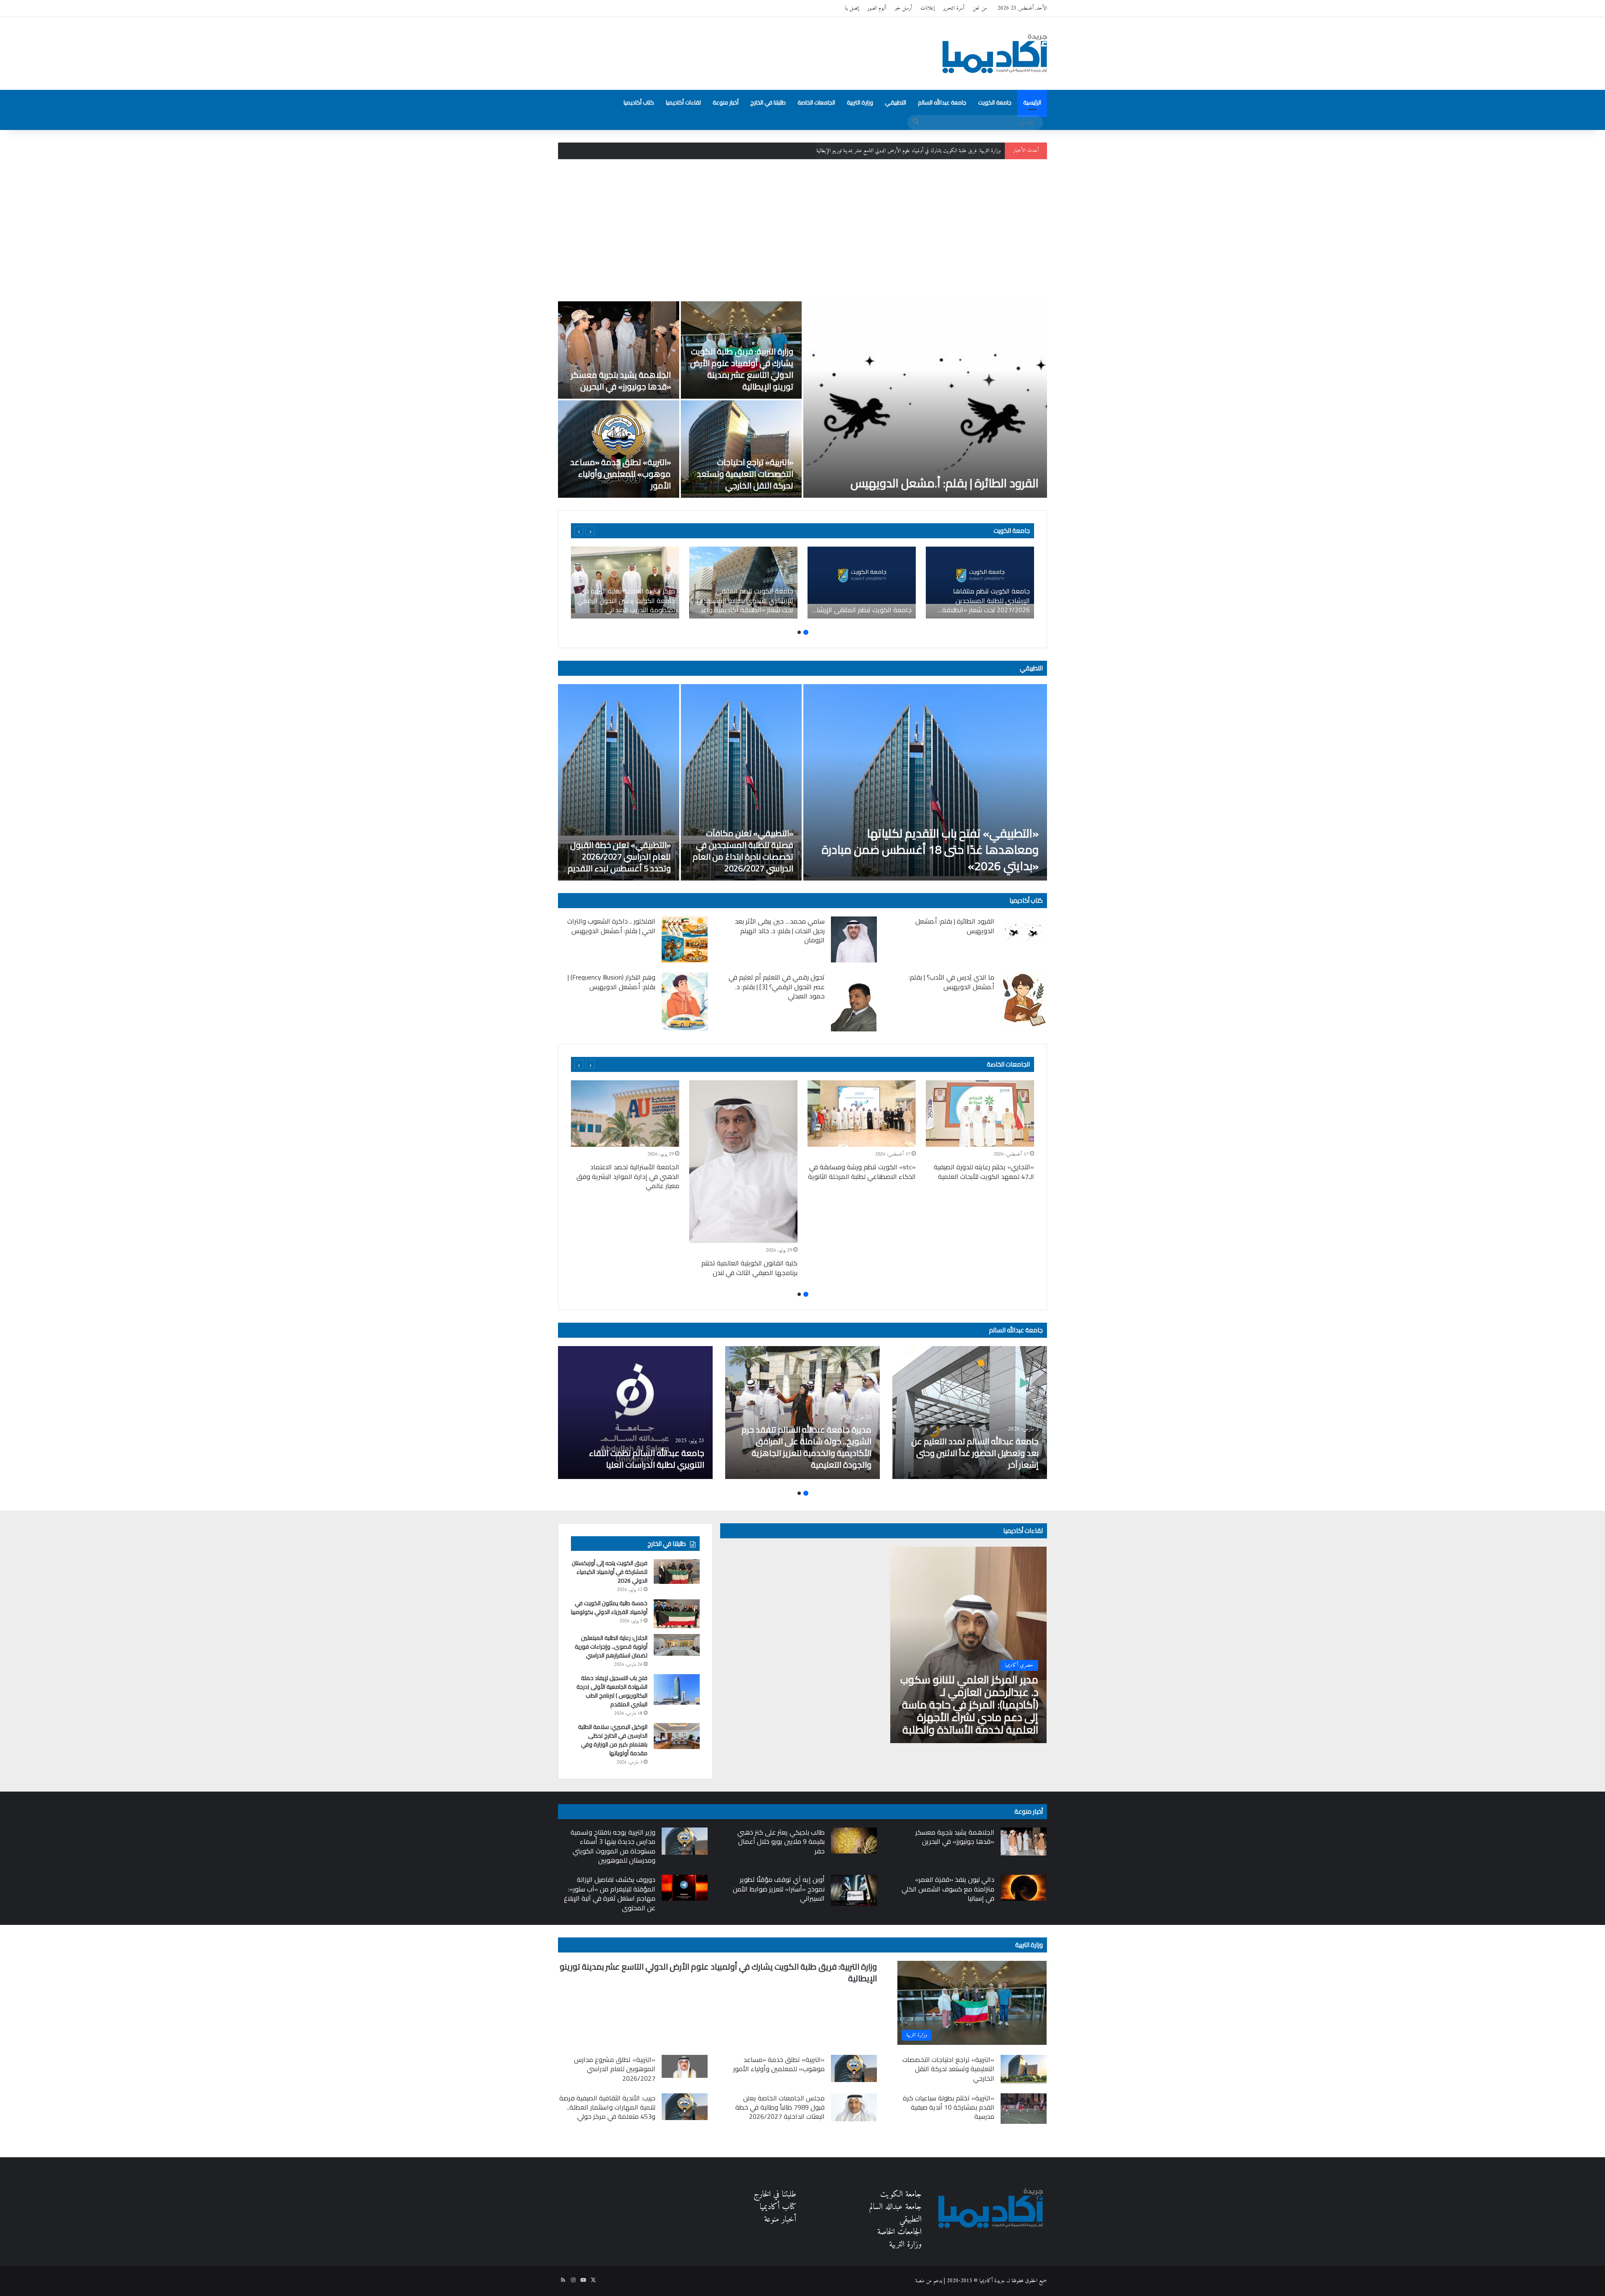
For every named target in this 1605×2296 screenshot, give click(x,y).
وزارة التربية (860, 102)
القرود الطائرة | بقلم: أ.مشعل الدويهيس (945, 483)
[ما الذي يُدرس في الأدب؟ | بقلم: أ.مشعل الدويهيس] (1024, 999)
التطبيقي (895, 102)
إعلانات (927, 8)
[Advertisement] (802, 230)
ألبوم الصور (877, 8)
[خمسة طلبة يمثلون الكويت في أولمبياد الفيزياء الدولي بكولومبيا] (677, 1614)
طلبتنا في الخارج (768, 102)
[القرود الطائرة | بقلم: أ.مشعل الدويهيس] (925, 400)
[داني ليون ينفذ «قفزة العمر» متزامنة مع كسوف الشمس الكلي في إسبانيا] (1024, 1888)
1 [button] (806, 632)
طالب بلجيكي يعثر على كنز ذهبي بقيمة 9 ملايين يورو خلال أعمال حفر (781, 1842)
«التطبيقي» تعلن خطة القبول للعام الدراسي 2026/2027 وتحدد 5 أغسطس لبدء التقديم (619, 857)
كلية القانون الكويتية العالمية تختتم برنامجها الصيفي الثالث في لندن (749, 1268)
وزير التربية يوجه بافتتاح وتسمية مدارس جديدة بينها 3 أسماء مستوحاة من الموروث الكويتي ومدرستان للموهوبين (613, 1846)
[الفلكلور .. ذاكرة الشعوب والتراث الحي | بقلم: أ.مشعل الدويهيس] (685, 939)
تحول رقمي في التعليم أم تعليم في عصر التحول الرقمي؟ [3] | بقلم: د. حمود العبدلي (777, 986)
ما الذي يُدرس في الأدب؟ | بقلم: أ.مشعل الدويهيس (952, 982)
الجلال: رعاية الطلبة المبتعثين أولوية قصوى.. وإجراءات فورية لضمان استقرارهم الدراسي (611, 1647)
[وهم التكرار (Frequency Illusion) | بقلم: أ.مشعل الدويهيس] (685, 1002)
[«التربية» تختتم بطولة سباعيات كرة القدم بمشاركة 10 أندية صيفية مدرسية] (1024, 2109)
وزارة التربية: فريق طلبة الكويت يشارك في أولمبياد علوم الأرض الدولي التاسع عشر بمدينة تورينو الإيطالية (742, 369)
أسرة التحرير (954, 8)
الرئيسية (1032, 102)
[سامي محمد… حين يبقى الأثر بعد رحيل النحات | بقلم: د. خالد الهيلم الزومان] (854, 939)
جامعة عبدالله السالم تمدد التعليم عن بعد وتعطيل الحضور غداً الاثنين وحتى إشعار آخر (975, 1453)
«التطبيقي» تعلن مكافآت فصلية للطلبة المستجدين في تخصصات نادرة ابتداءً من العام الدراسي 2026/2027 (743, 851)
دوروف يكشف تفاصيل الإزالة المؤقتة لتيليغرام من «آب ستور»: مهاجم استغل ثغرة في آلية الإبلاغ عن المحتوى (610, 1893)
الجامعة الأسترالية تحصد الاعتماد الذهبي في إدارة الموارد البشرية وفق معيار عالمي (628, 1176)
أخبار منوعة (726, 102)
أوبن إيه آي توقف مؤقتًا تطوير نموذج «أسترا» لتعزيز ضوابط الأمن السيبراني (779, 1889)
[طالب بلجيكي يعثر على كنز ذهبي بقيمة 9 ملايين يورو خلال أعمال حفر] (854, 1840)
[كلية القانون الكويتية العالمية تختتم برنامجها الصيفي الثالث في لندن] (743, 1162)
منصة (920, 2281)
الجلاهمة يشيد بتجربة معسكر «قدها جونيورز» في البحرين (621, 381)
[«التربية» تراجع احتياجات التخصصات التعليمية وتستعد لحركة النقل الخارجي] (741, 449)
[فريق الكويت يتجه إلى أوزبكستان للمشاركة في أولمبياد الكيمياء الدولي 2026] (677, 1571)
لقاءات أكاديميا (683, 102)
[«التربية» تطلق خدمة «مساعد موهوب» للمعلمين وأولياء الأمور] (619, 449)
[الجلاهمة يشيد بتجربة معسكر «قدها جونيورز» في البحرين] (619, 350)
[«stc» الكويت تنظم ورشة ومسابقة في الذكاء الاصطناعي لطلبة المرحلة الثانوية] (862, 1114)
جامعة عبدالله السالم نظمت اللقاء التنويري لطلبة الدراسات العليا (647, 1459)
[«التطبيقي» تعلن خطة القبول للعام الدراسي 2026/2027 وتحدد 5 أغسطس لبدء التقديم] (619, 782)
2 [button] (799, 632)
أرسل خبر (903, 8)
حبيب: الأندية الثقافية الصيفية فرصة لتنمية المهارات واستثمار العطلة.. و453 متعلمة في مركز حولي (607, 2107)
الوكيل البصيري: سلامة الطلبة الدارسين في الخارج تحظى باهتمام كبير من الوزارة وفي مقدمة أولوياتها (613, 1740)
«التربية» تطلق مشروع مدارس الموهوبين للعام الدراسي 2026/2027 (615, 2069)
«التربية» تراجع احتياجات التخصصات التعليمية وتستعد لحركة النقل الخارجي (745, 474)
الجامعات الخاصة (816, 102)
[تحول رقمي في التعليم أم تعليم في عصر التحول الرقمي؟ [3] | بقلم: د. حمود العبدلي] (854, 1002)
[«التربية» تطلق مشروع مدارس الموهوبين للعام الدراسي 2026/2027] (685, 2066)
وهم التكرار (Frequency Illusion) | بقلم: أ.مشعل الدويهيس (611, 982)
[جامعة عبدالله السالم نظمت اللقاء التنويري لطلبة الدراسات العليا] (635, 1413)
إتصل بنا (852, 8)
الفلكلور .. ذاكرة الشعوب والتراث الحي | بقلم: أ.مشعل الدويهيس (611, 926)
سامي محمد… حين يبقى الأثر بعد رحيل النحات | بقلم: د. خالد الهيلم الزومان (780, 930)
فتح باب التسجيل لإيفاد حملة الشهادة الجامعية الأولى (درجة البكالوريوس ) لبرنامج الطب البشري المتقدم (612, 1691)
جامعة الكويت (995, 102)
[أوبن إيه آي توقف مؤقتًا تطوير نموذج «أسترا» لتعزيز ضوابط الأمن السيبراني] (854, 1890)
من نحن (980, 8)
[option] (802, 400)
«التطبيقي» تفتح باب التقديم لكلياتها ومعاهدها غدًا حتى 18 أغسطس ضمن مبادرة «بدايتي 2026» (930, 850)
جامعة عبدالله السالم (942, 102)
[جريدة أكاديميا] (995, 53)
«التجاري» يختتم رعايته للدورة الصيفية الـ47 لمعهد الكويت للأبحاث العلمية (984, 1171)
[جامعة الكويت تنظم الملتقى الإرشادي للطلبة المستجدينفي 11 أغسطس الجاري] (862, 583)
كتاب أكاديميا (639, 102)
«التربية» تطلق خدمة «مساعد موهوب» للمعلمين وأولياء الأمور (620, 474)
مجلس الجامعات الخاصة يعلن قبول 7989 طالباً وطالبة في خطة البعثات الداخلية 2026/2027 (780, 2107)
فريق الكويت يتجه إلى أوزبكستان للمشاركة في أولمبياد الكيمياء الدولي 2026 (610, 1572)
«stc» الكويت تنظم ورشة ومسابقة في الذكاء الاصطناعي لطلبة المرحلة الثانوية (862, 1171)
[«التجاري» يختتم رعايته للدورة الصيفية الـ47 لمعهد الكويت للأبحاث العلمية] (980, 1114)
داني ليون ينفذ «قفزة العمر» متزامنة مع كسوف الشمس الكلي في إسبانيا (948, 1889)
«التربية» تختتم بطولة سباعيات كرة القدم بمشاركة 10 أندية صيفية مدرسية (949, 2107)
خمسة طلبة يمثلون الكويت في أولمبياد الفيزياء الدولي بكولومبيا (609, 1607)
